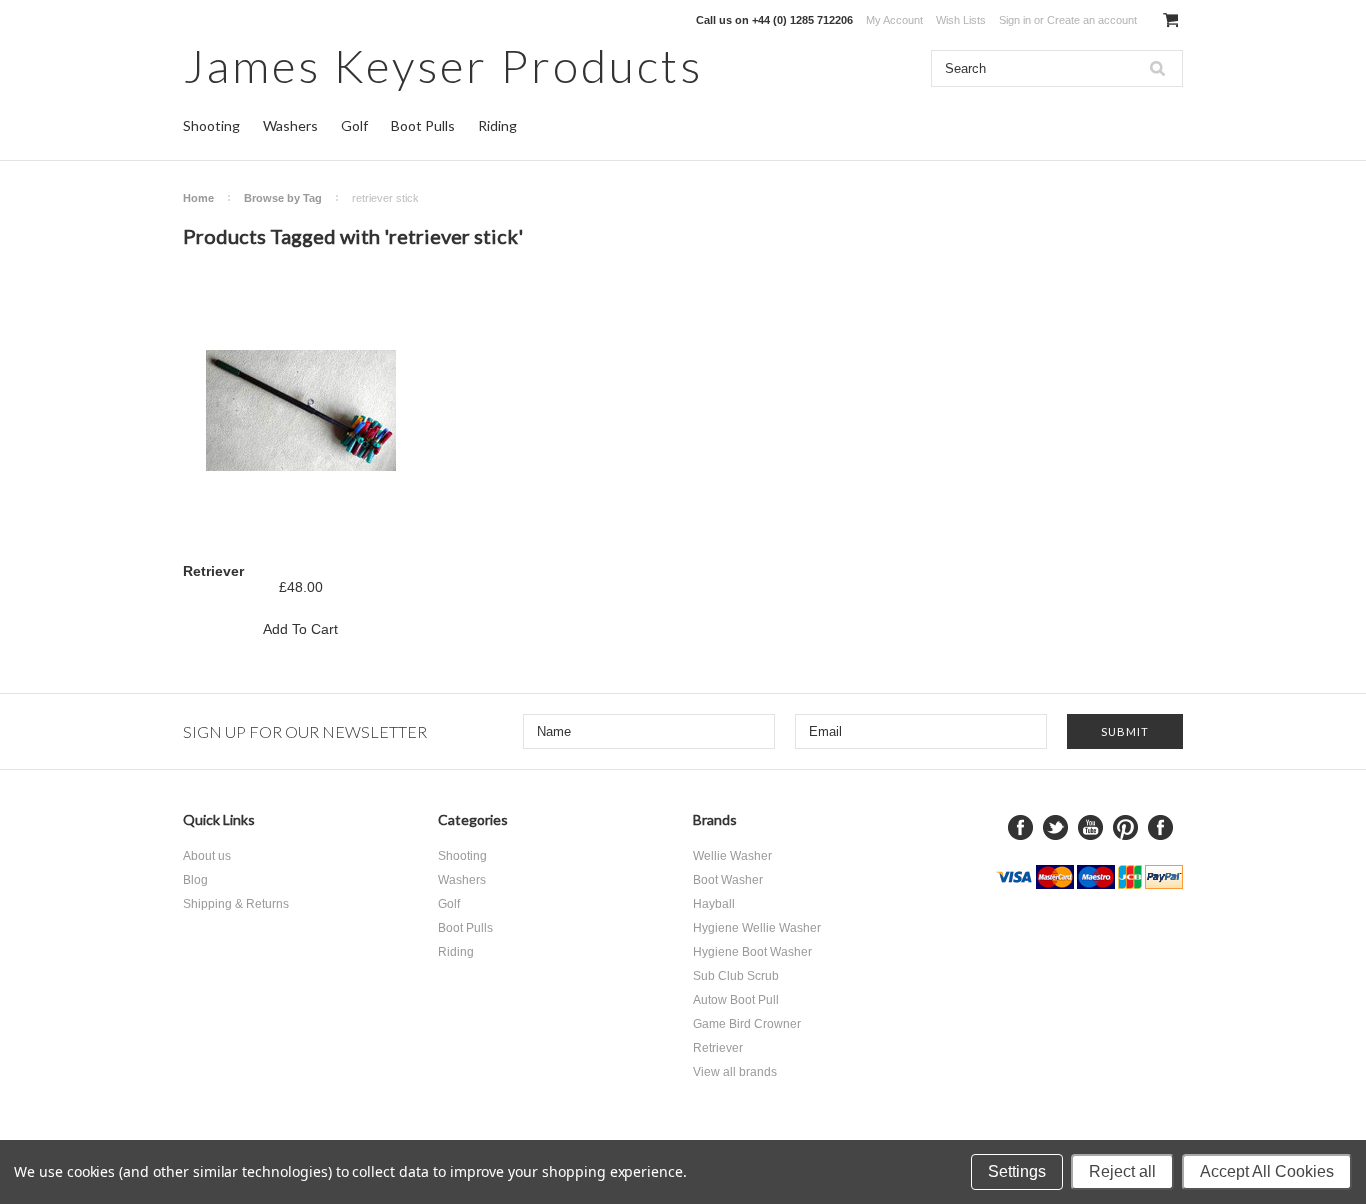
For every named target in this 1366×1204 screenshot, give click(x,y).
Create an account (1092, 20)
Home (198, 198)
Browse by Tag (283, 198)
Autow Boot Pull (736, 1000)
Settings (1017, 1171)
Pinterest (1125, 827)
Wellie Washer (732, 856)
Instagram (1160, 827)
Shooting (211, 125)
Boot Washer (728, 880)
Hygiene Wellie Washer (757, 928)
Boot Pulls (423, 125)
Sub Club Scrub (736, 976)
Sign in (1015, 20)
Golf (354, 125)
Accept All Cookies (1267, 1171)
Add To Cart (300, 629)
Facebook (1020, 827)
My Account (894, 20)
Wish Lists (961, 20)
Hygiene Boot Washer (752, 952)
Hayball (714, 904)
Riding (497, 125)
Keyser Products (443, 65)
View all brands (735, 1072)
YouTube (1090, 827)
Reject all (1122, 1171)
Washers (290, 125)
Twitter (1055, 827)
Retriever (213, 571)
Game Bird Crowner (747, 1024)
